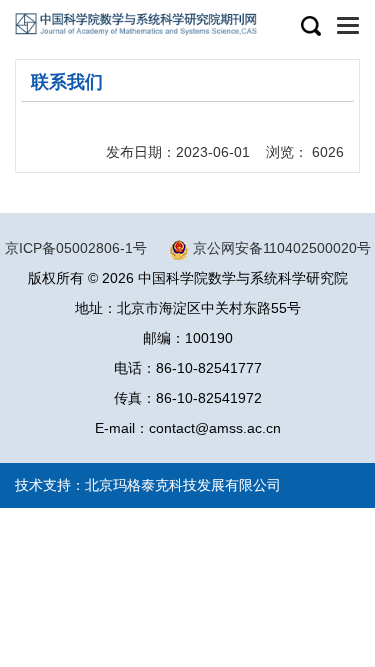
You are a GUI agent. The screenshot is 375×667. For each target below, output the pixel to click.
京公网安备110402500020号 (282, 248)
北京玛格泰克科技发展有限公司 (183, 485)
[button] (310, 27)
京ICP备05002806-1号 (76, 248)
